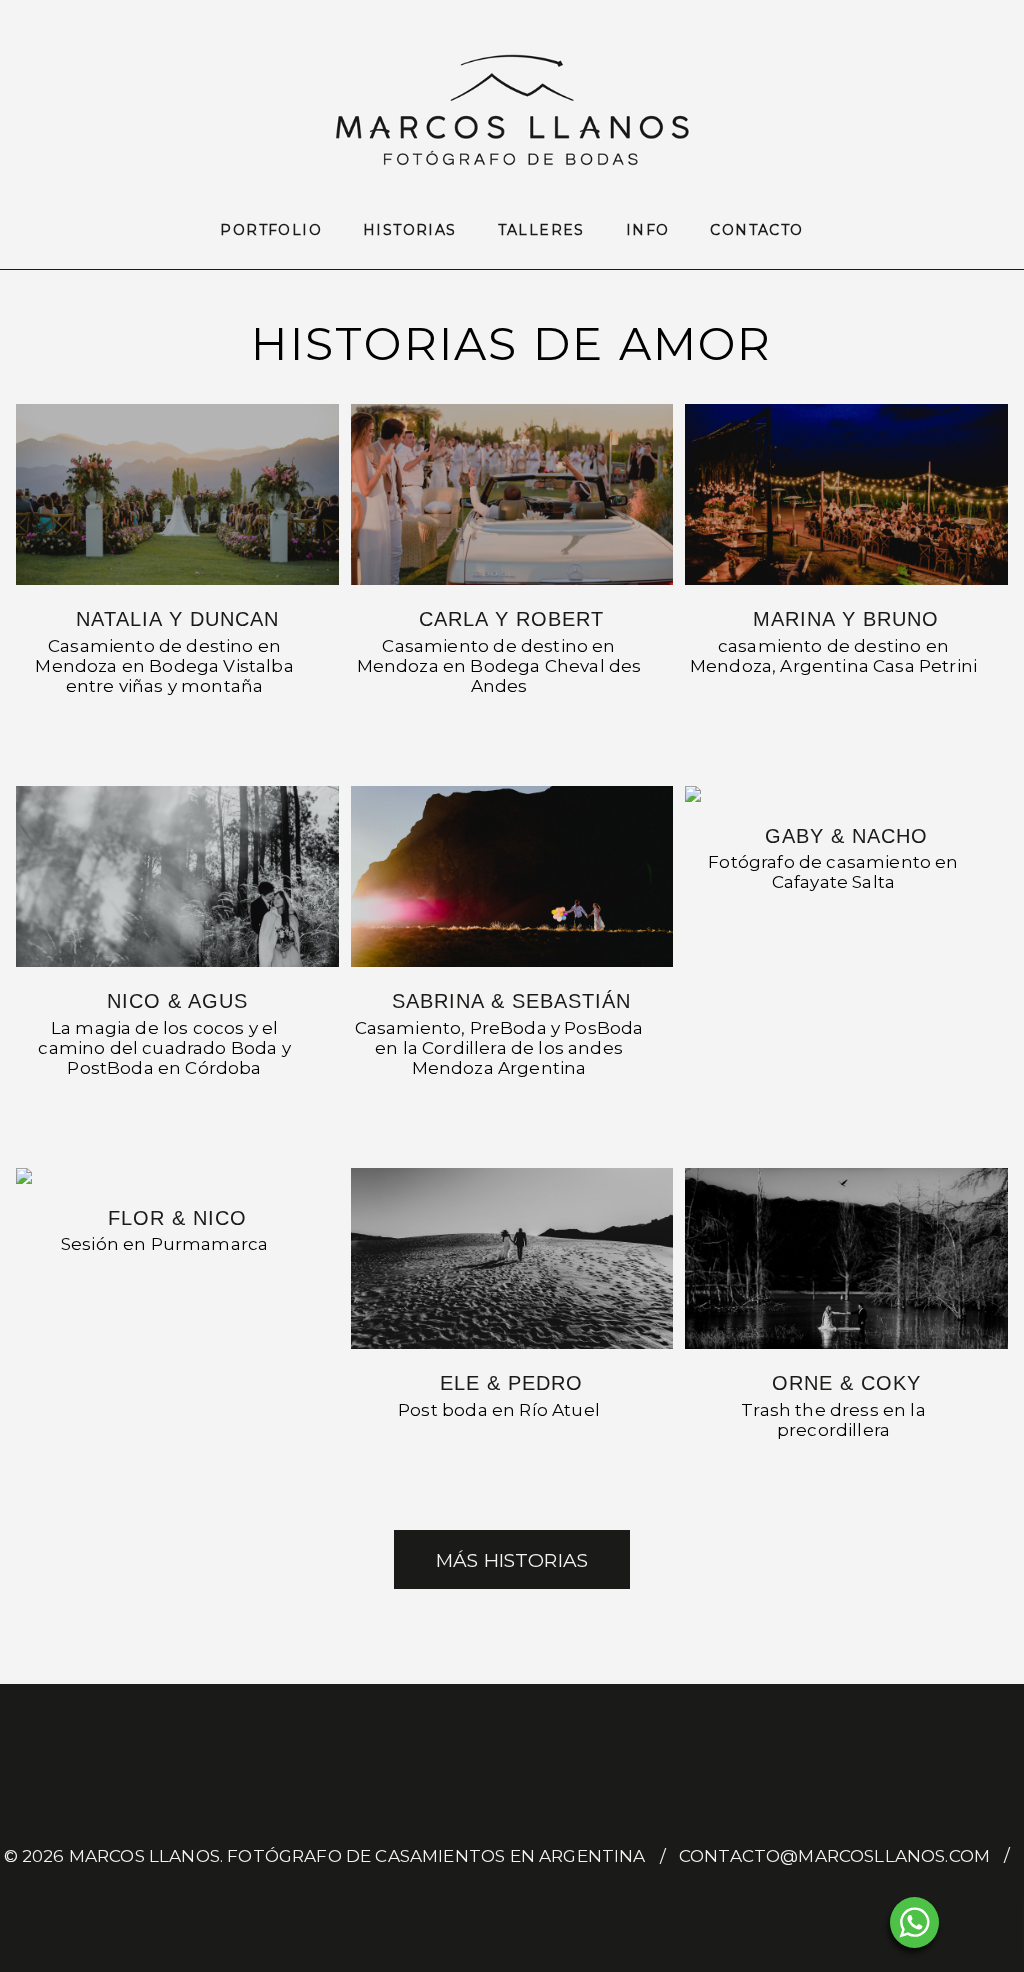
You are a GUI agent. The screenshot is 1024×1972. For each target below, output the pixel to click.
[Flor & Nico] (177, 1176)
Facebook (493, 1900)
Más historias (512, 1560)
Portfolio (271, 230)
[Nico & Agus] (177, 876)
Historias (410, 230)
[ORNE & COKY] (846, 1258)
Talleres (541, 230)
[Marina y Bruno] (846, 494)
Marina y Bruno (846, 619)
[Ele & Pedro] (512, 1258)
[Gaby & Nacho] (846, 794)
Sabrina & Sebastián (511, 1001)
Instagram (531, 1900)
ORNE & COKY (846, 1383)
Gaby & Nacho (846, 836)
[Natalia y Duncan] (177, 494)
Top (976, 1924)
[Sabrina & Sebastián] (512, 876)
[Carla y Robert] (512, 494)
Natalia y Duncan (177, 619)
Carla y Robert (511, 619)
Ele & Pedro (511, 1383)
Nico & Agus (177, 1001)
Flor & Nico (177, 1218)
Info (648, 230)
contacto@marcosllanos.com (834, 1856)
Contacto (756, 230)
